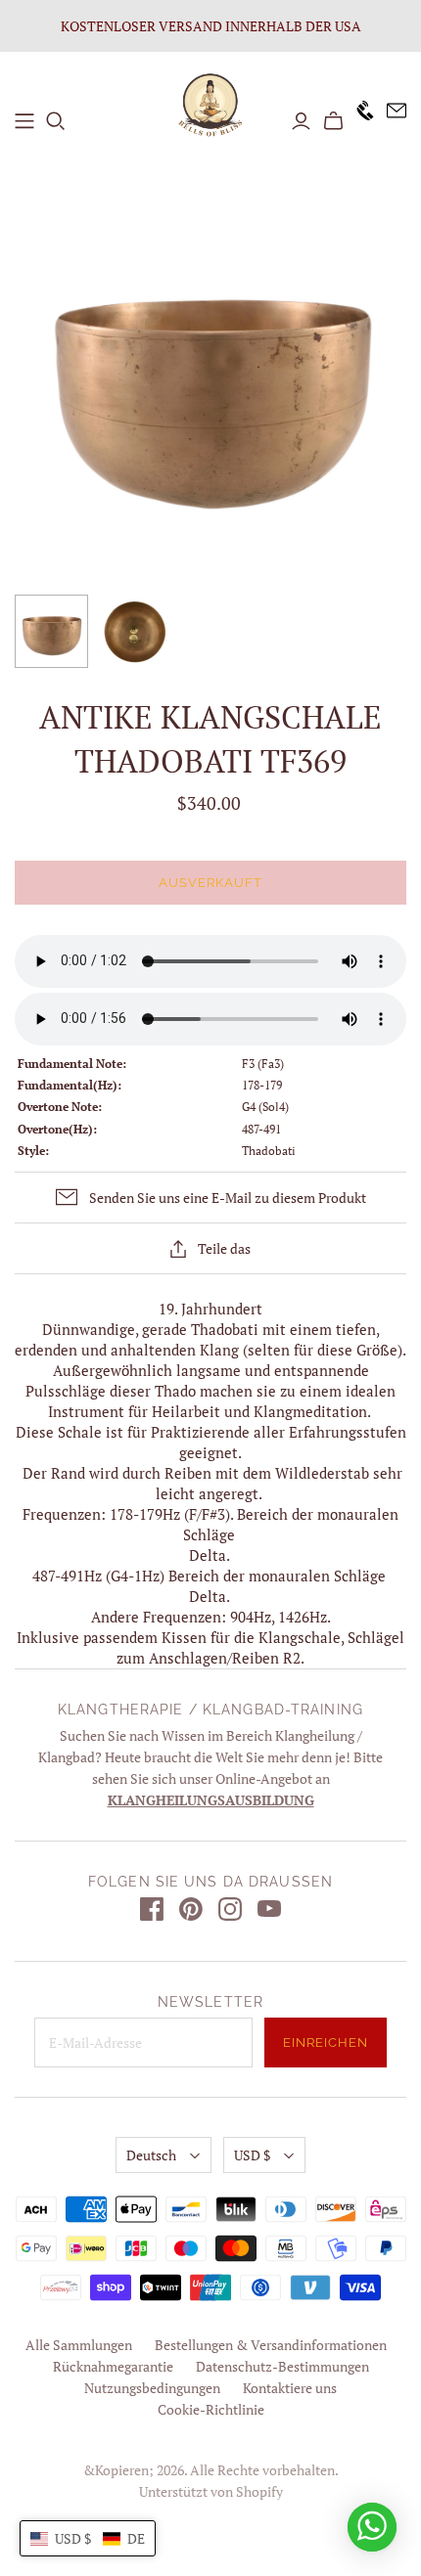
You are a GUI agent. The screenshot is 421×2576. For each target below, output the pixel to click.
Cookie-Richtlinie (211, 2409)
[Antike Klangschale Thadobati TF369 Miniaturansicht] (51, 631)
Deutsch (151, 2155)
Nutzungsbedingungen (152, 2388)
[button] (88, 2538)
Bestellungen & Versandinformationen (271, 2345)
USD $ (252, 2155)
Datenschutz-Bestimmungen (282, 2366)
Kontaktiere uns (290, 2388)
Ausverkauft (210, 883)
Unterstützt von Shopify (211, 2491)
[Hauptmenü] (24, 121)
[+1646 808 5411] (359, 121)
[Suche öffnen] (56, 121)
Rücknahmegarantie (113, 2366)
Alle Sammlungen (79, 2345)
